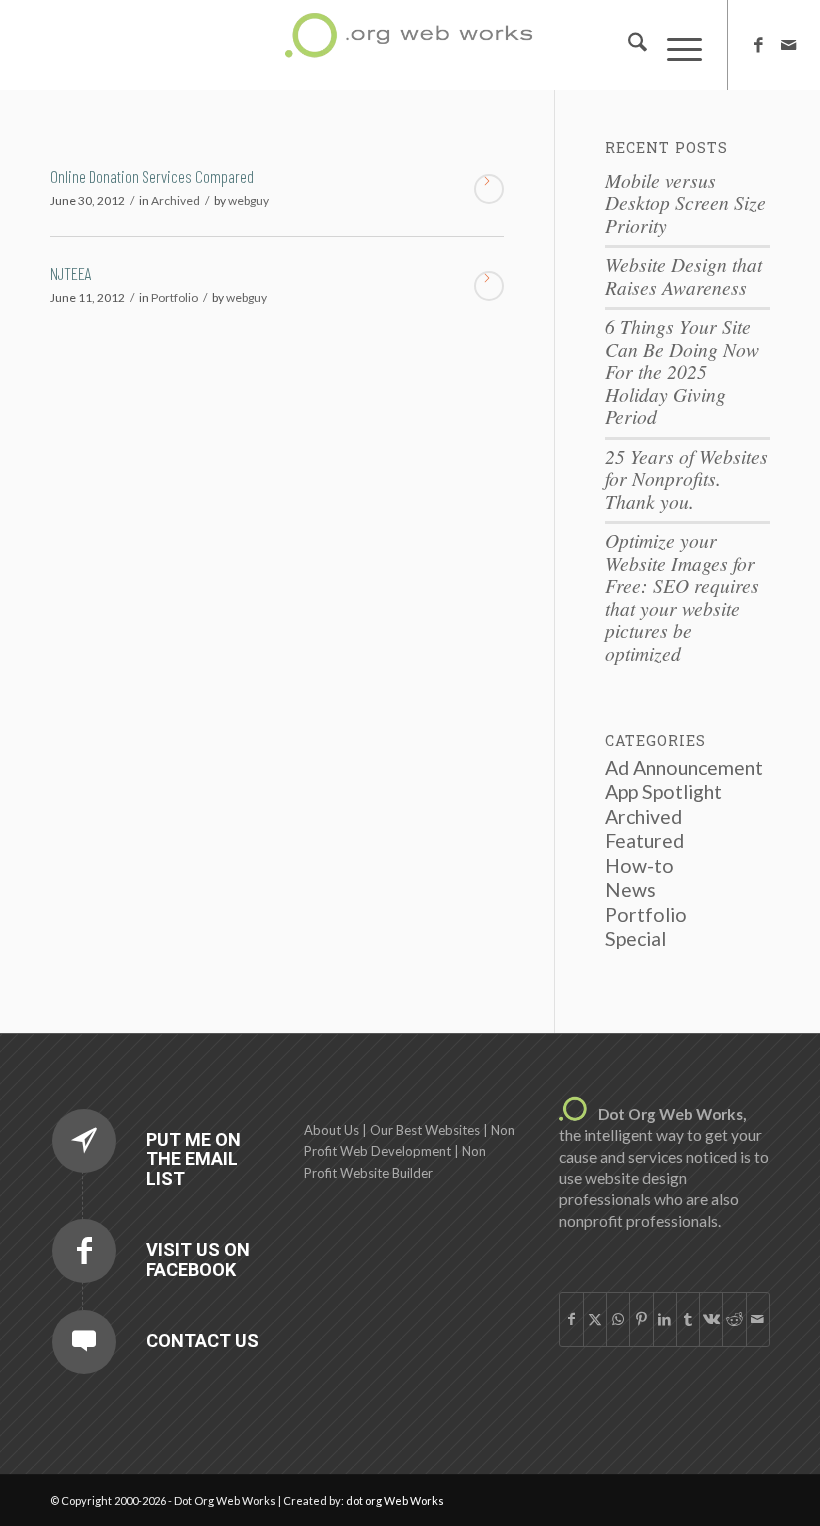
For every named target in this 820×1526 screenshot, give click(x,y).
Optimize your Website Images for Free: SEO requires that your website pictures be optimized (682, 596)
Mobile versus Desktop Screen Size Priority (685, 202)
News (630, 889)
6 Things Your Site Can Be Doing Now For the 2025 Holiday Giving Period (682, 371)
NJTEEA (71, 273)
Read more (489, 189)
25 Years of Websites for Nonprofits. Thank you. (686, 478)
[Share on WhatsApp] (618, 1319)
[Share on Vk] (711, 1319)
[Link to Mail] (789, 45)
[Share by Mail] (758, 1319)
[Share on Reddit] (734, 1319)
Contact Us (202, 1340)
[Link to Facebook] (759, 45)
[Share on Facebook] (571, 1319)
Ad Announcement (684, 767)
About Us (331, 1130)
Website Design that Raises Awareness (683, 275)
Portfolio (174, 297)
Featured (644, 840)
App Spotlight (663, 791)
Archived (175, 200)
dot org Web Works (395, 1500)
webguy (248, 200)
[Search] (627, 45)
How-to (639, 865)
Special (635, 938)
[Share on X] (595, 1319)
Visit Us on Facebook (198, 1259)
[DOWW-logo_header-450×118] (410, 40)
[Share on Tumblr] (688, 1319)
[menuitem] (627, 45)
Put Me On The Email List (193, 1159)
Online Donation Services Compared (152, 176)
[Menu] (674, 45)
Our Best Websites (425, 1130)
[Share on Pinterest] (641, 1319)
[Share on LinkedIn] (665, 1319)
